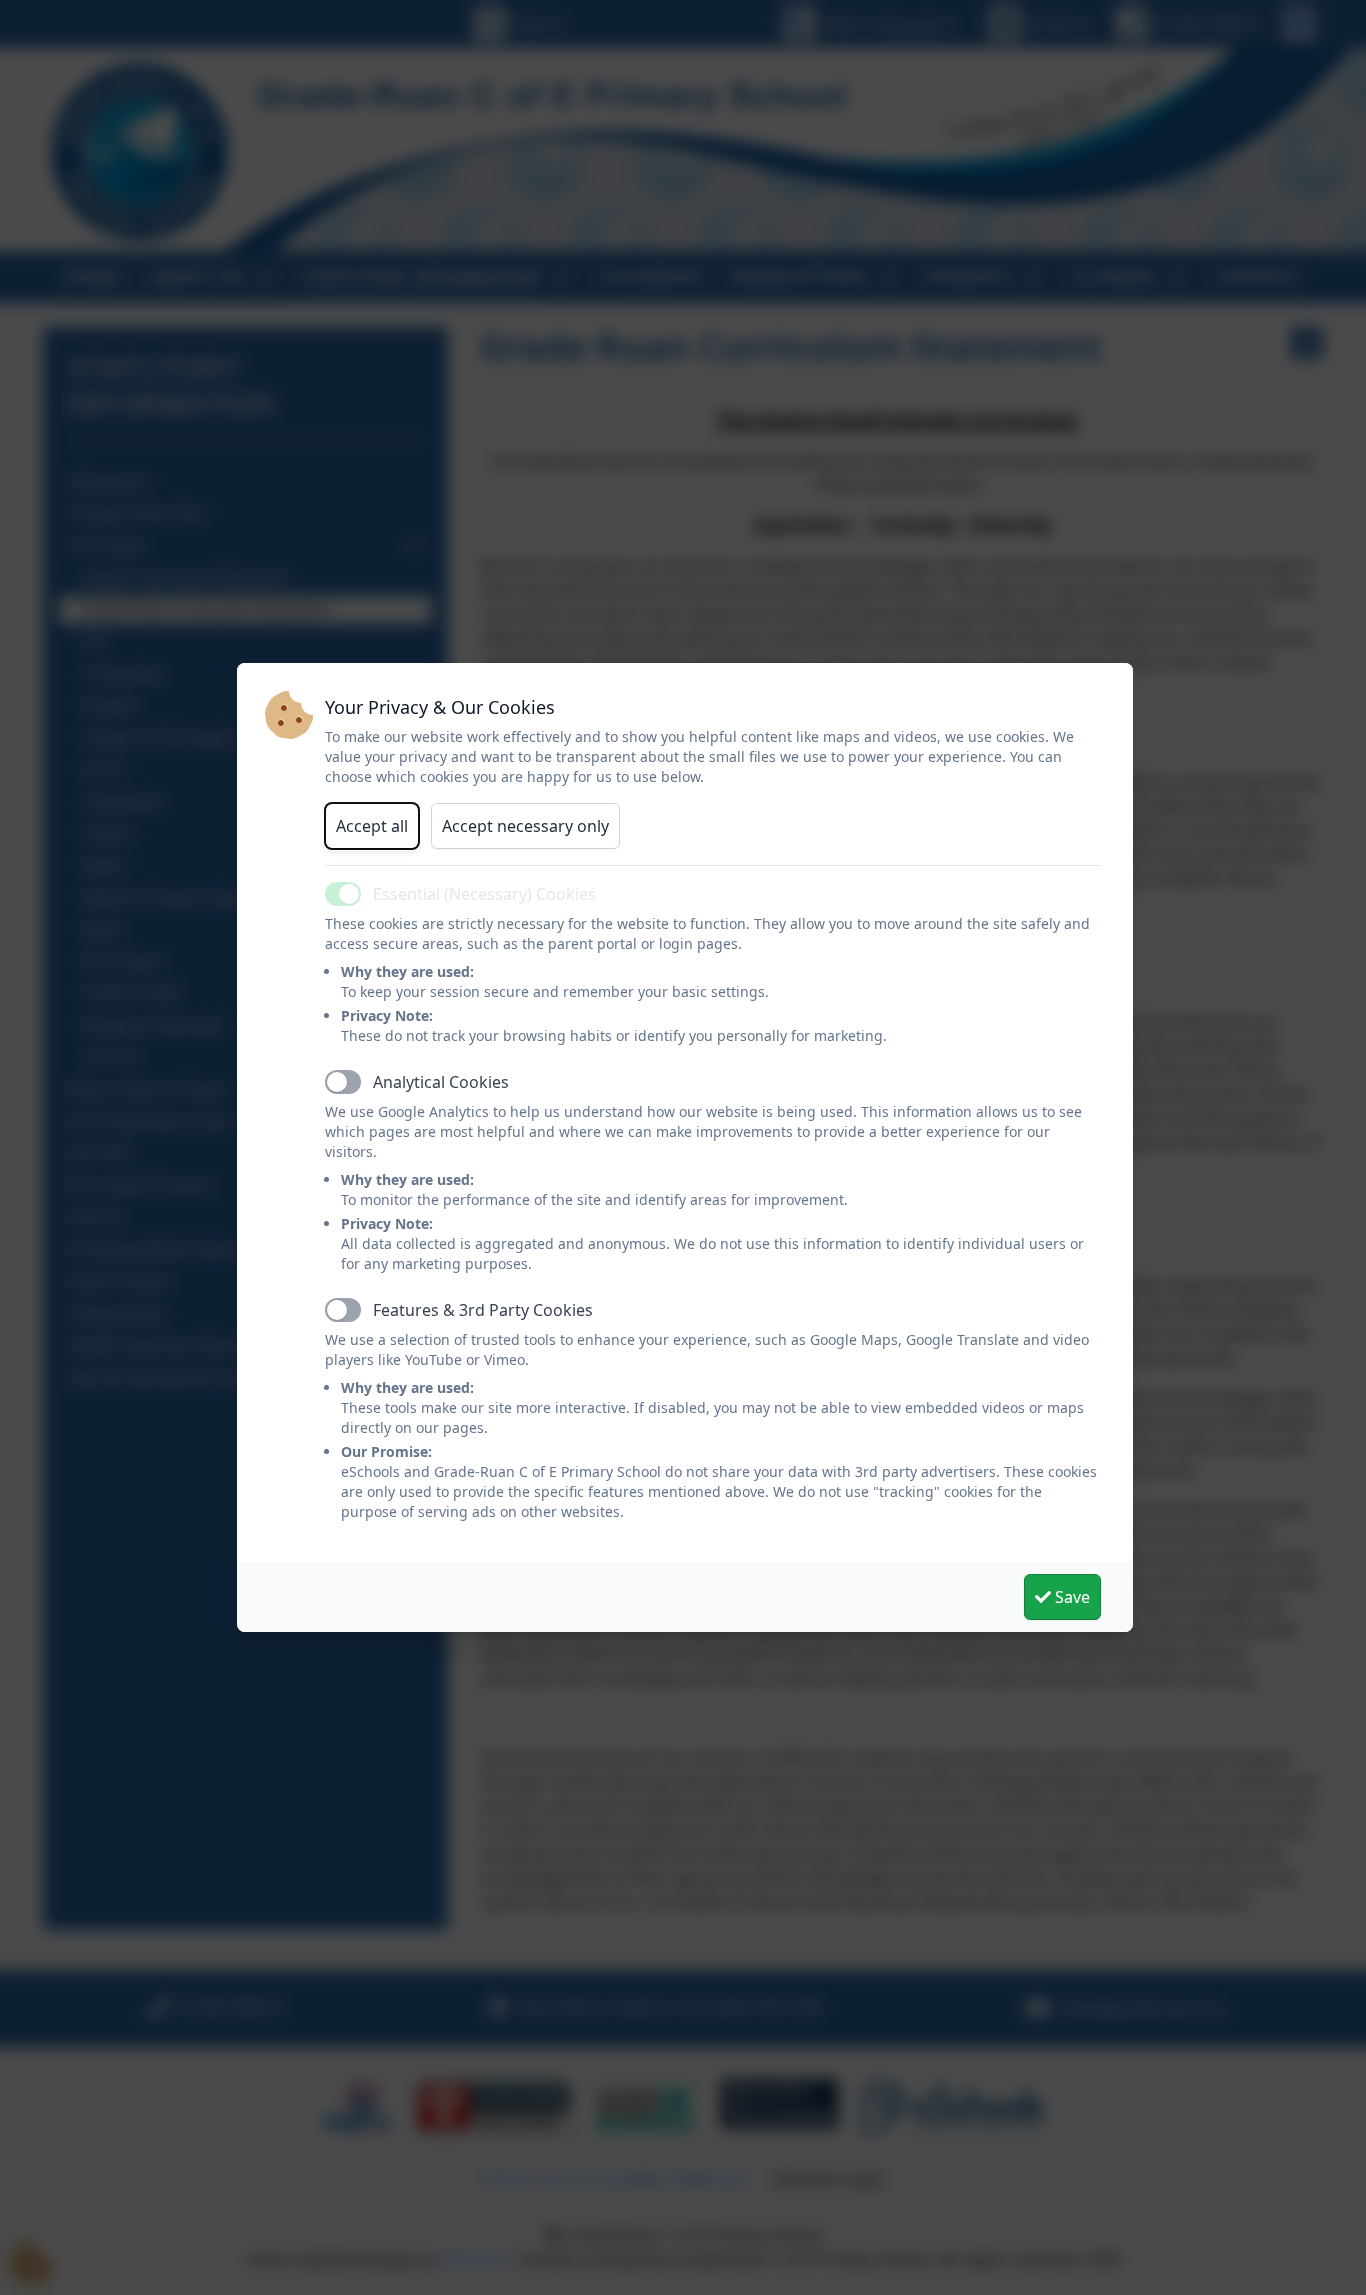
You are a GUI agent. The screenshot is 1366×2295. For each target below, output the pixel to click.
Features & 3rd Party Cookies (483, 1310)
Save (1070, 1597)
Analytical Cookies (441, 1082)
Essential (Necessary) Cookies (484, 894)
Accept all (372, 826)
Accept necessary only (525, 826)
